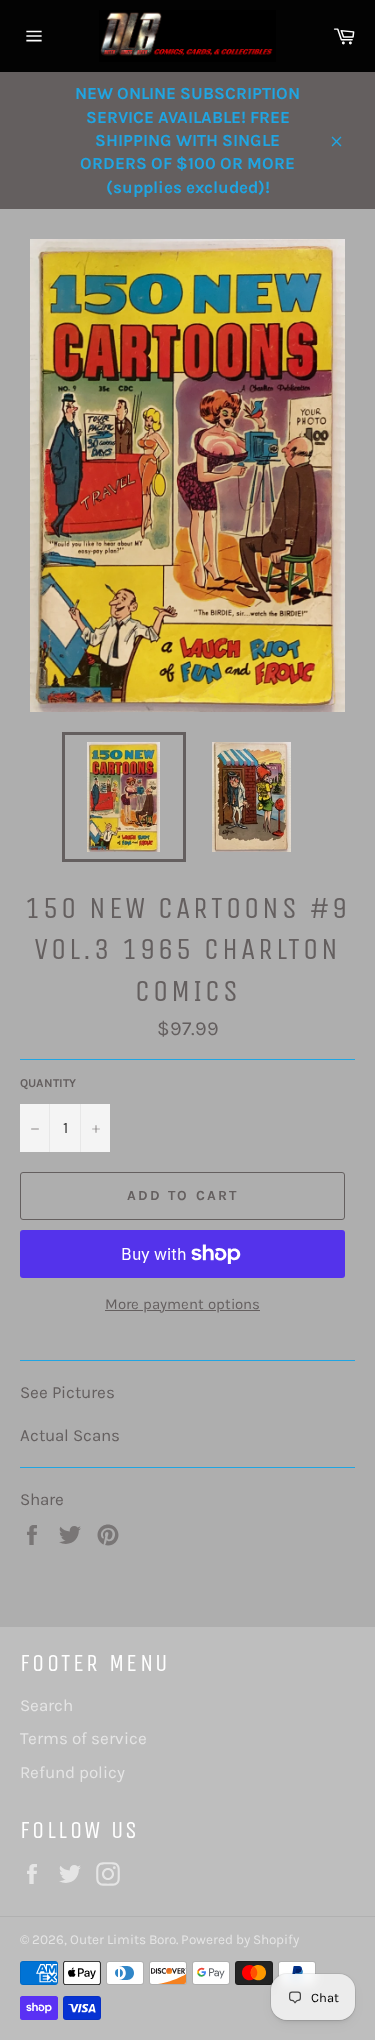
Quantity (48, 1083)
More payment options (182, 1304)
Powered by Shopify (240, 1939)
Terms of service (83, 1738)
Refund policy (72, 1772)
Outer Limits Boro (123, 1939)
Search (46, 1705)
